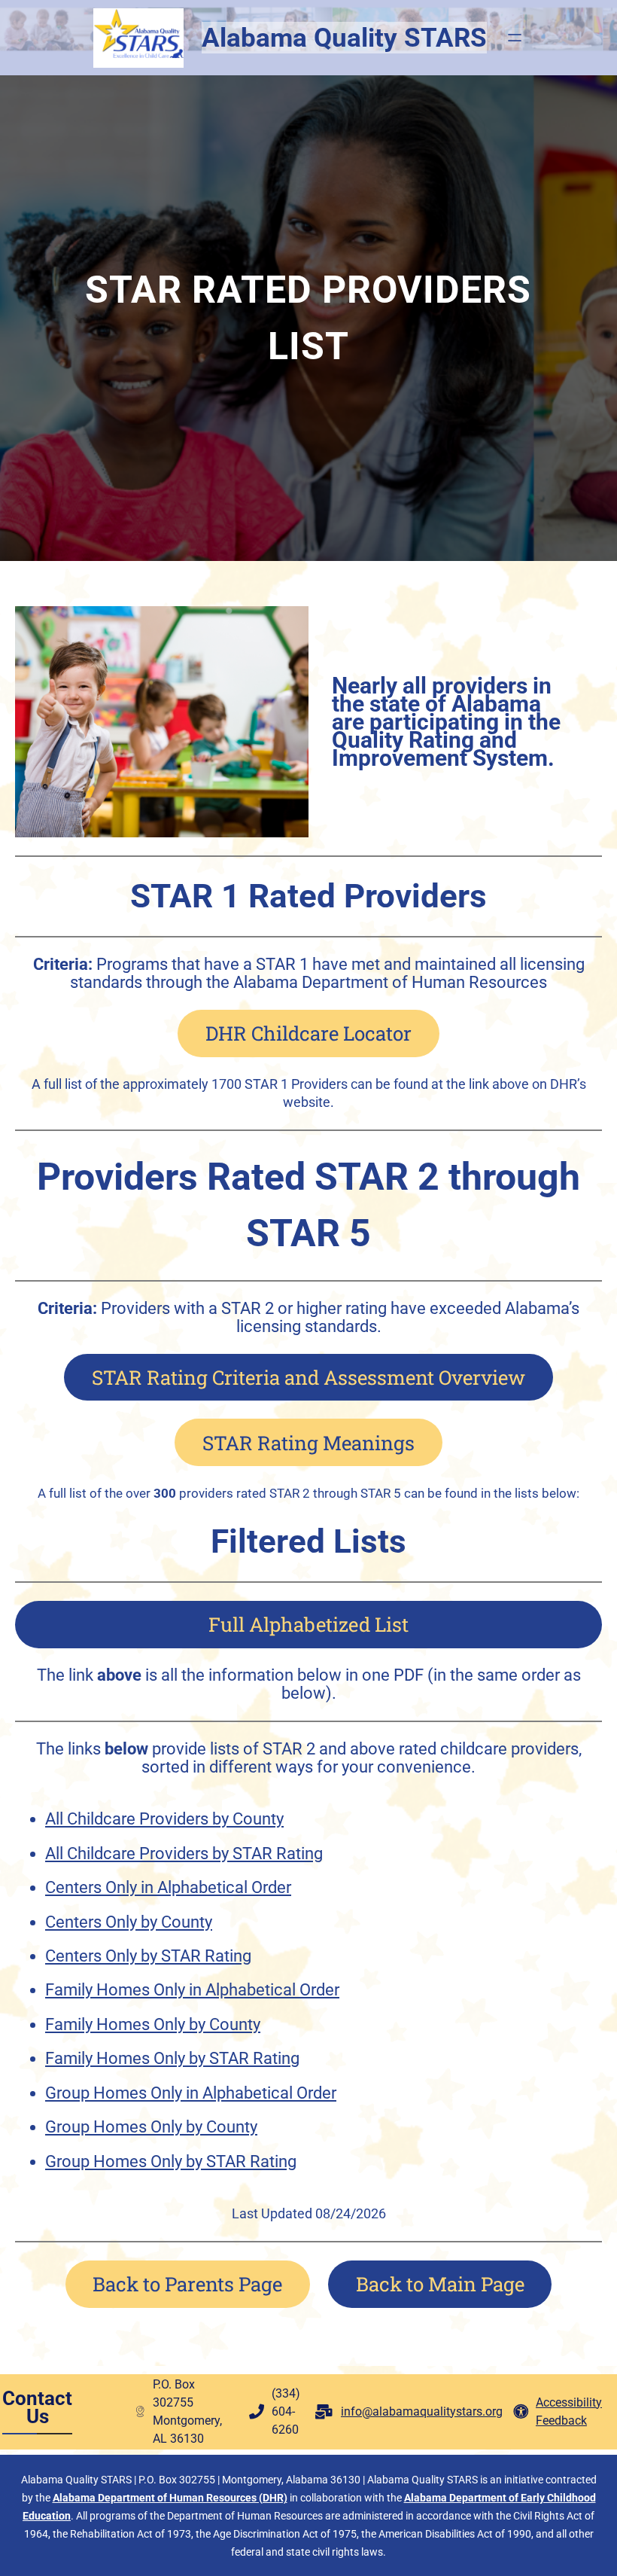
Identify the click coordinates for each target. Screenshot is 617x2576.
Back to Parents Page (187, 2284)
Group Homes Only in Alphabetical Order (191, 2093)
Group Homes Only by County (151, 2127)
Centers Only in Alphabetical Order (168, 1887)
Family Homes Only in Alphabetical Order (192, 1990)
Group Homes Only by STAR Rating (171, 2161)
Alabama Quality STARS (344, 38)
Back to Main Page (440, 2284)
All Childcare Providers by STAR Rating (184, 1854)
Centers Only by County (129, 1922)
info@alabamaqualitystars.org (422, 2411)
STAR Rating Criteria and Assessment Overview (308, 1377)
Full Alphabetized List (308, 1624)
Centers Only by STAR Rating (148, 1956)
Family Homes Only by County (153, 2024)
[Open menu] (515, 38)
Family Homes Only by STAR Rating (172, 2058)
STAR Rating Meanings (308, 1443)
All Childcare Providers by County (164, 1819)
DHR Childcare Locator (308, 1033)
